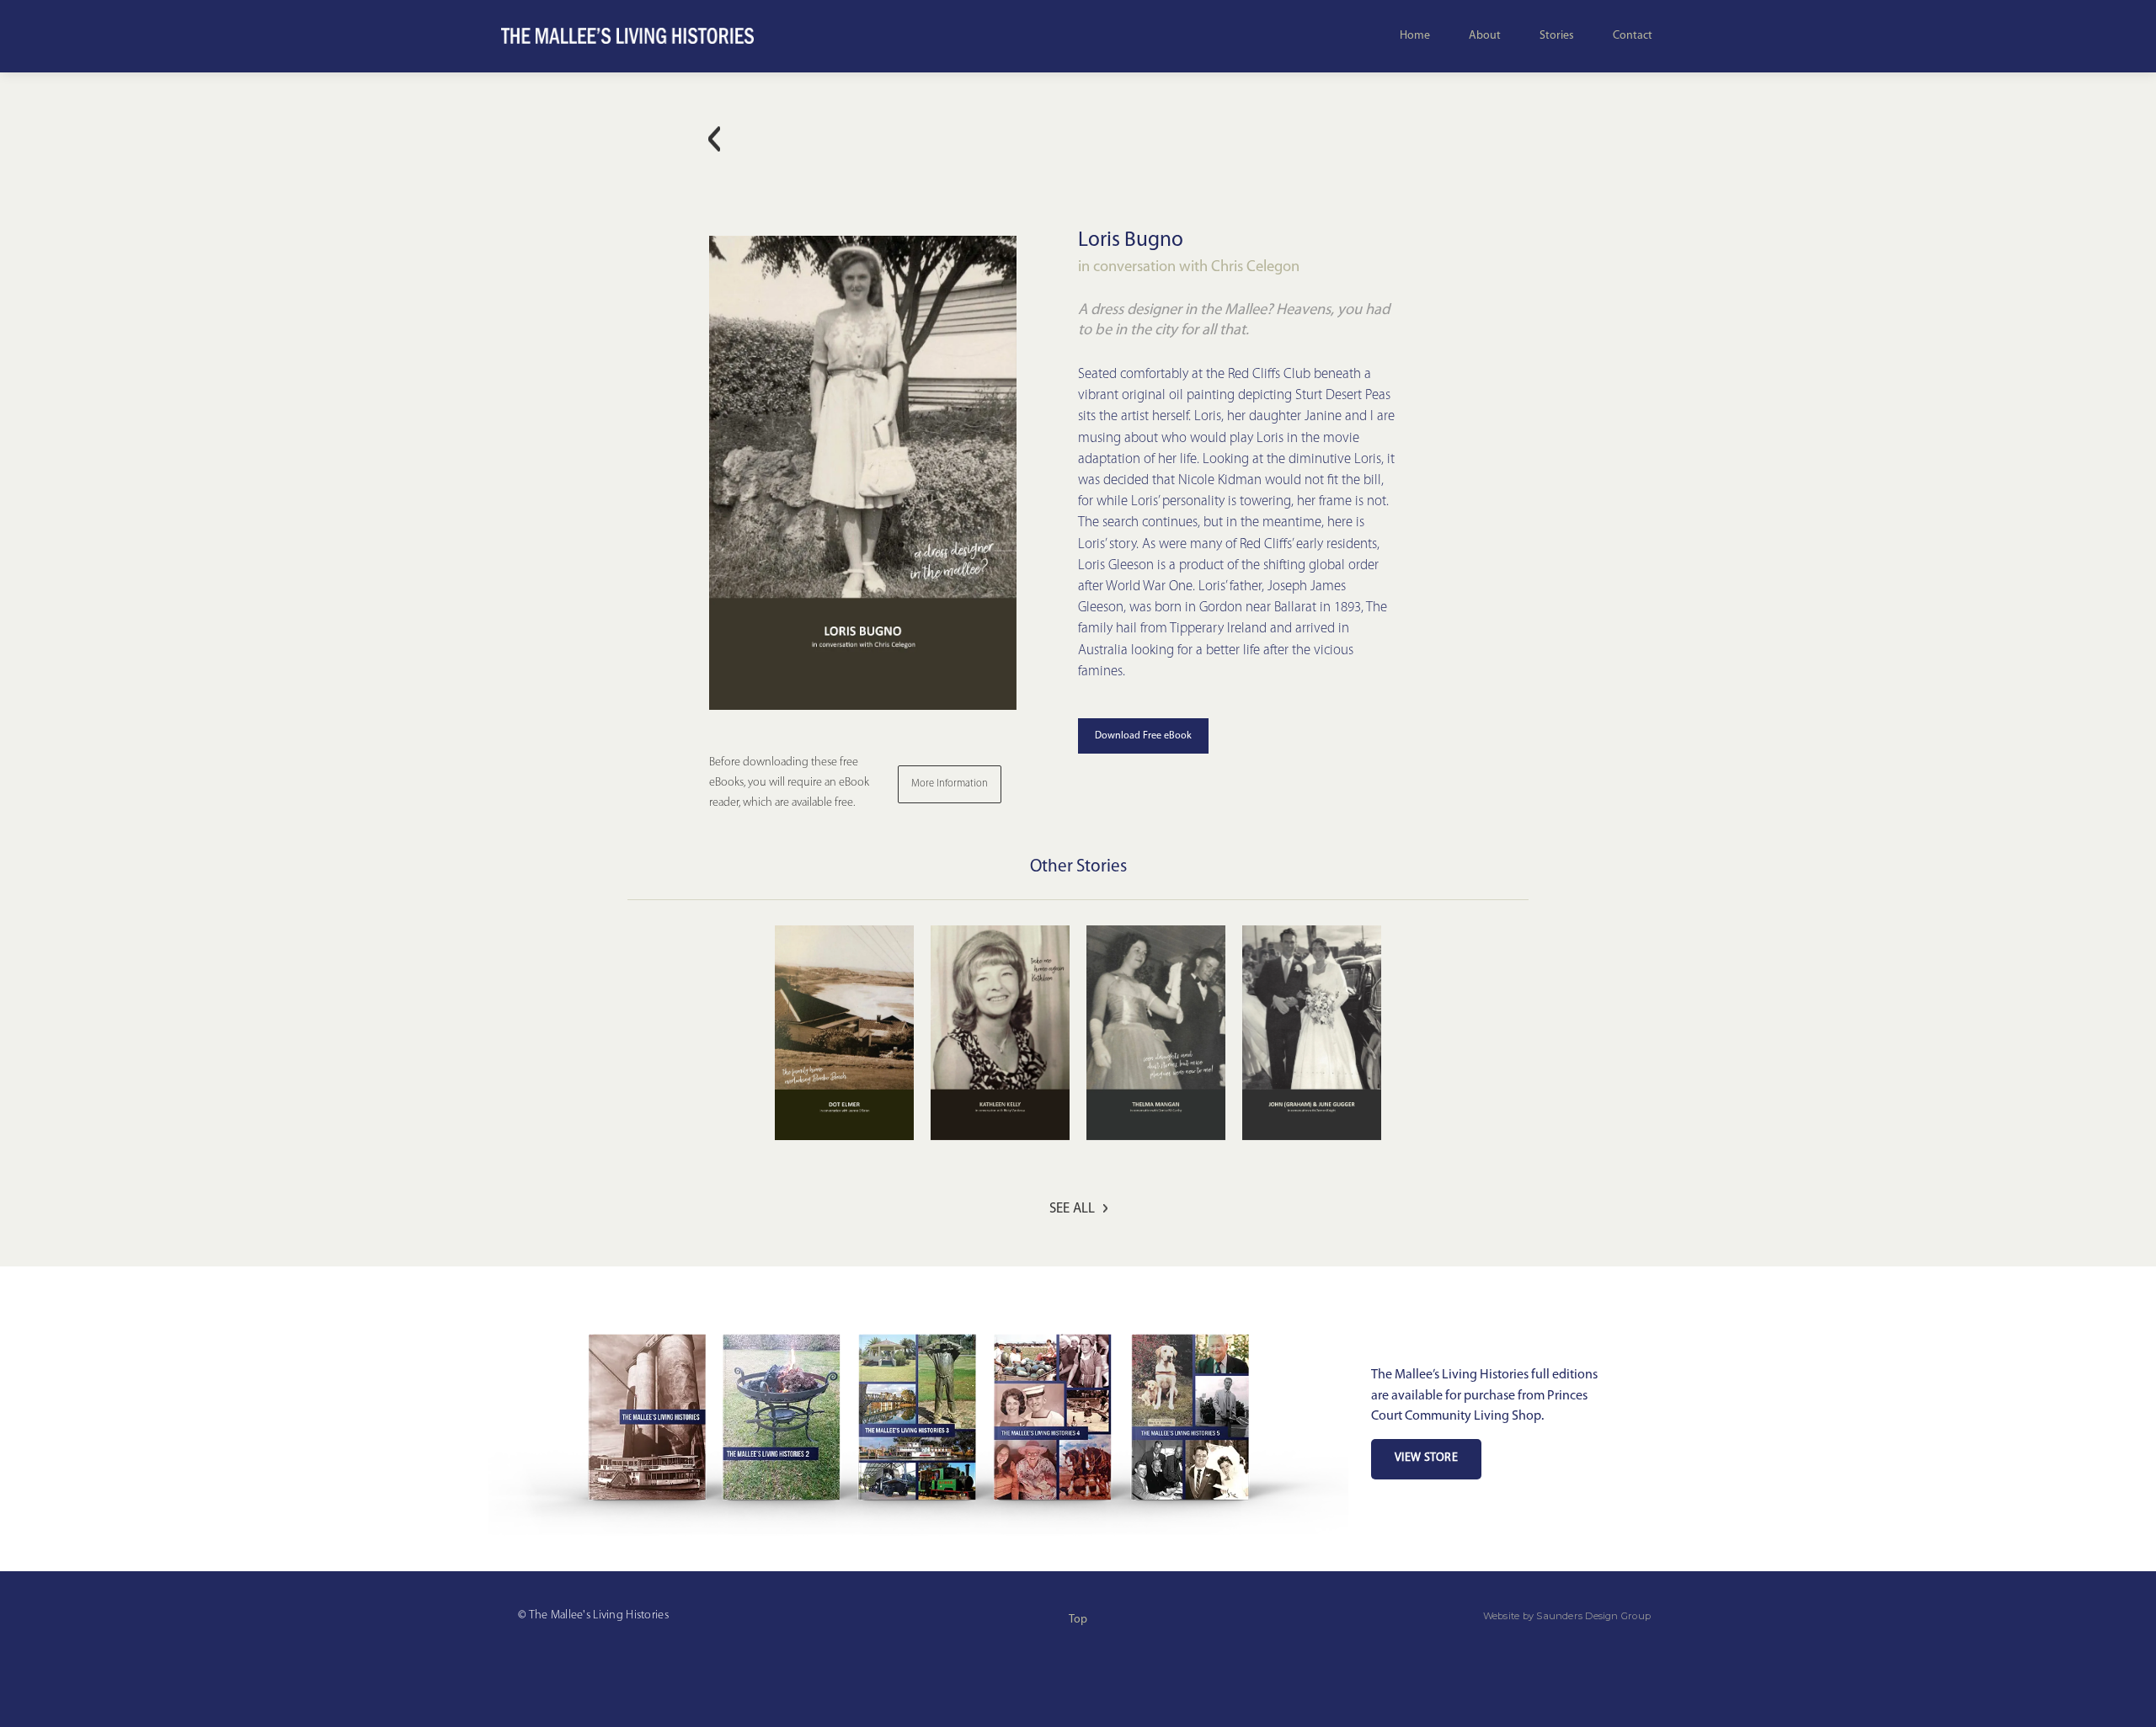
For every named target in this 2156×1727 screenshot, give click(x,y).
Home (1415, 36)
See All (1072, 1209)
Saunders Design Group (1593, 1616)
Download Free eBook (1143, 736)
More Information (950, 784)
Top (1078, 1620)
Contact (1633, 36)
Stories (1557, 36)
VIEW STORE (1426, 1458)
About (1485, 36)
